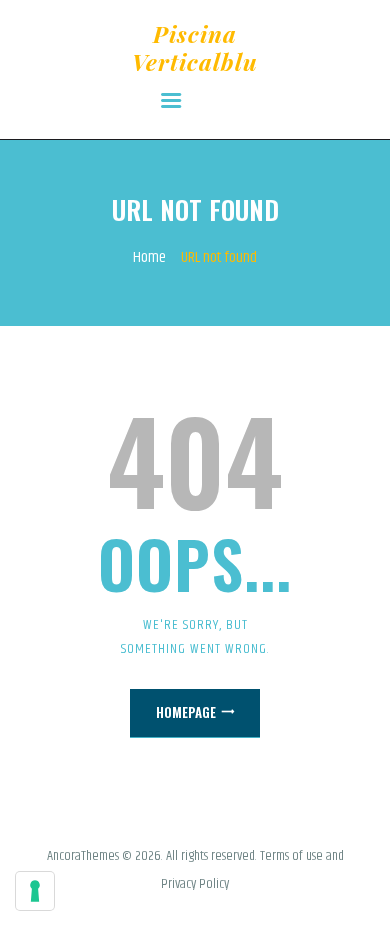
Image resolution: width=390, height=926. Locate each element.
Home (149, 258)
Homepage (186, 712)
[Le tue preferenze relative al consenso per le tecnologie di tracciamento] (35, 891)
